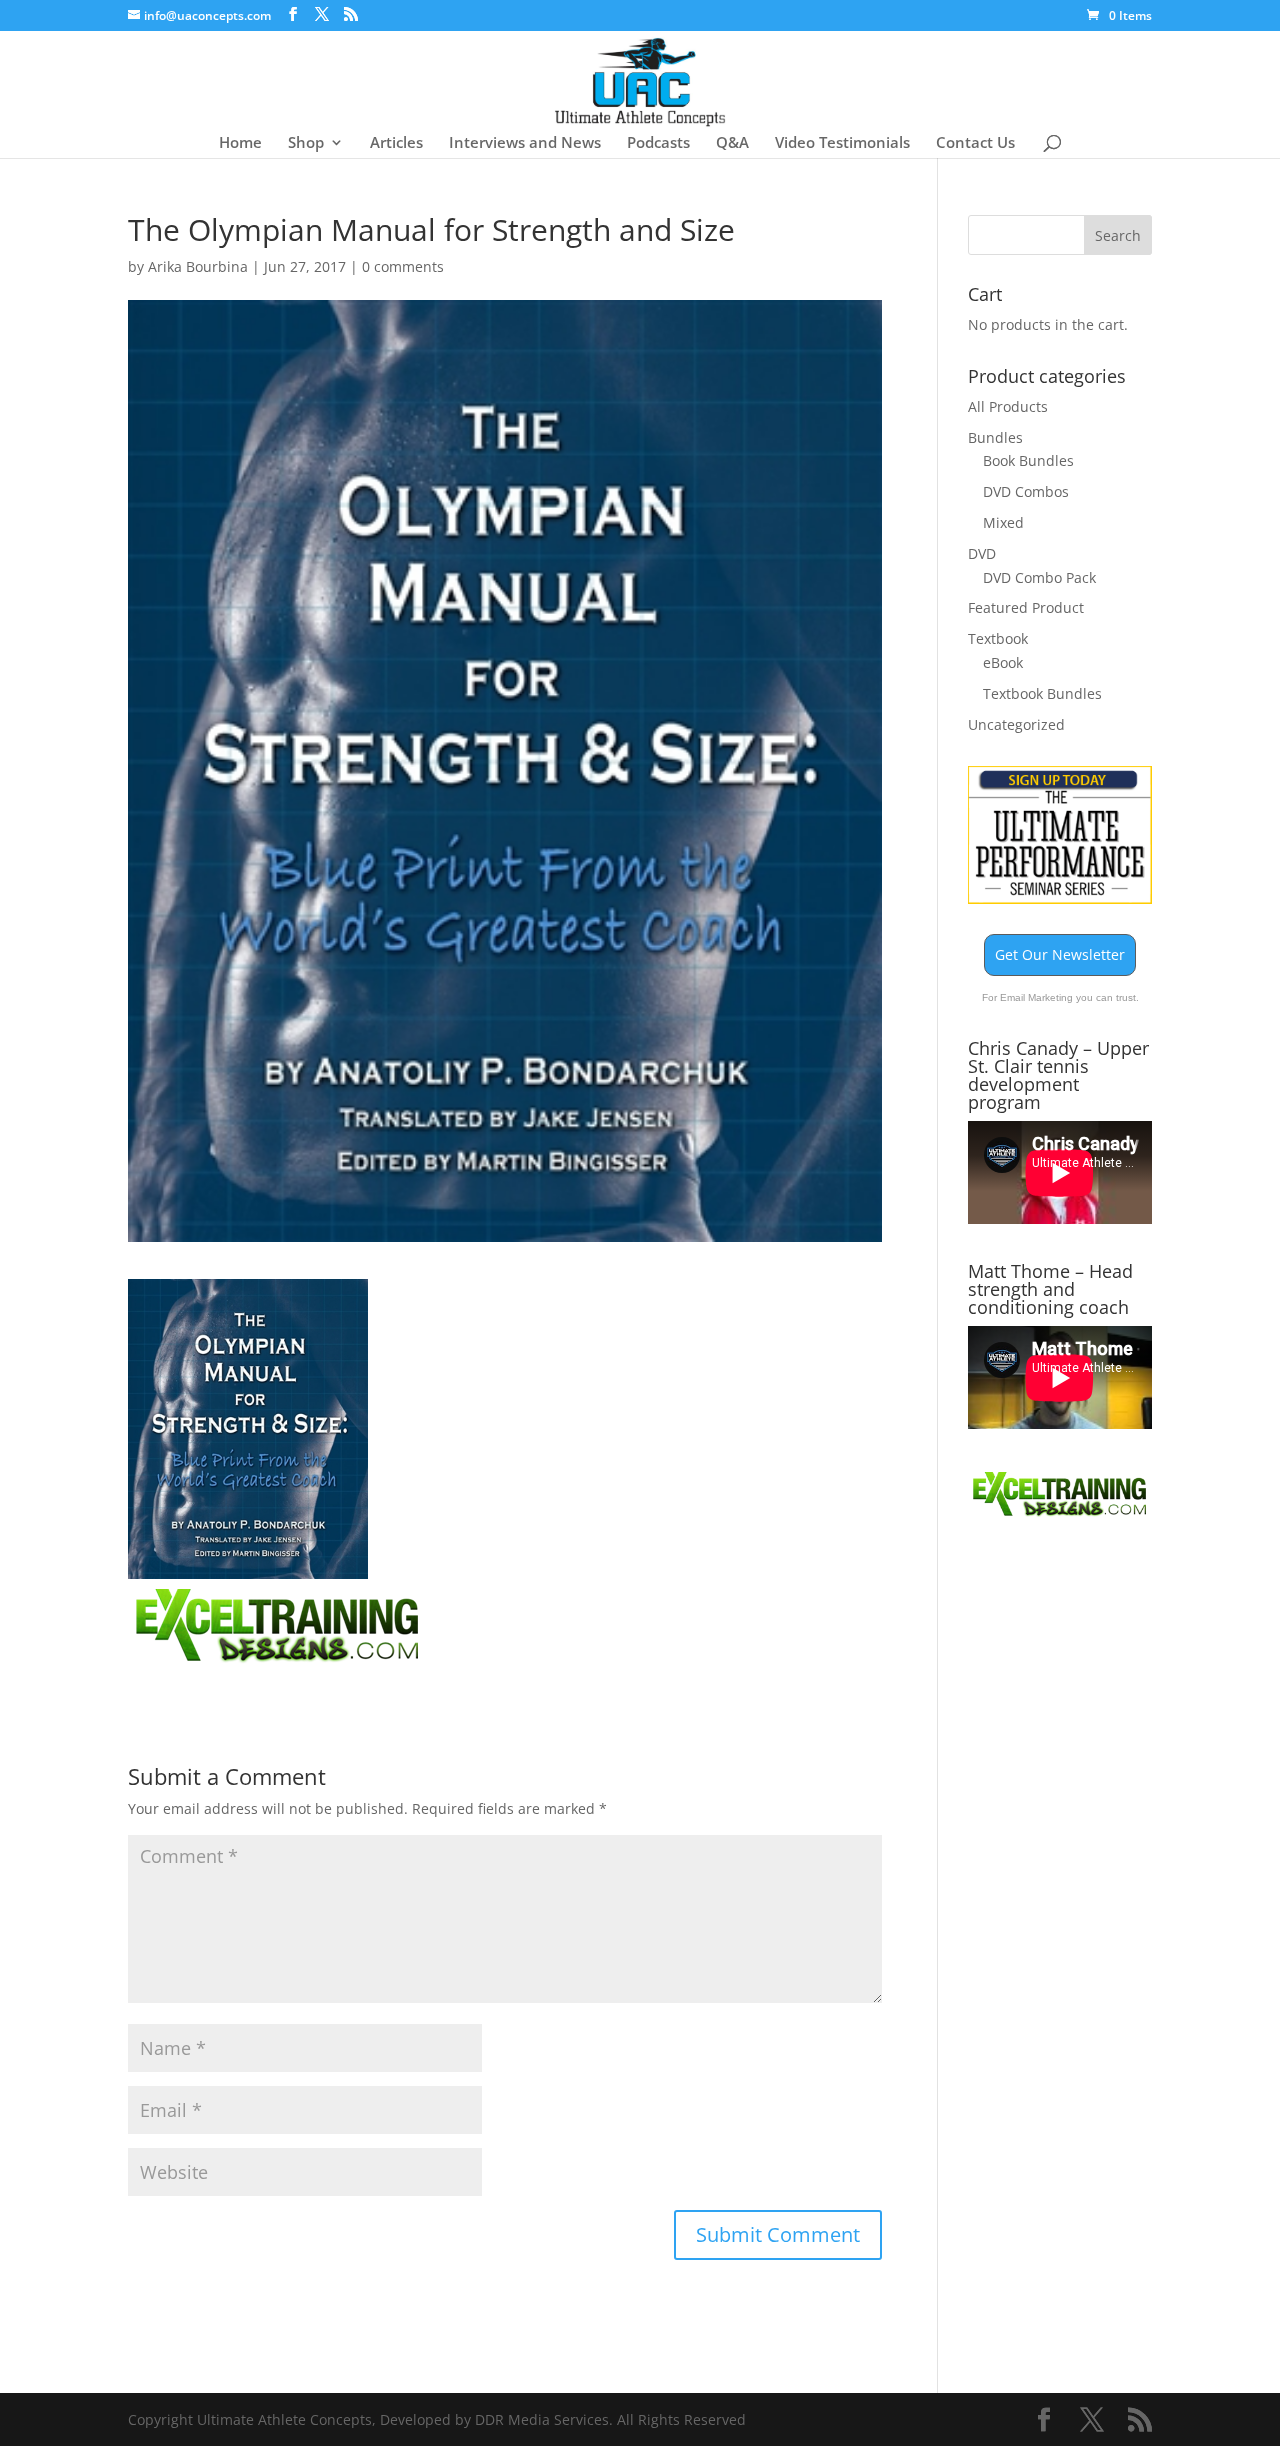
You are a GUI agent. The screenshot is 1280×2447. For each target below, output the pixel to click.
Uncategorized (1016, 724)
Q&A (732, 143)
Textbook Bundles (1042, 693)
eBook (1003, 662)
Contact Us (975, 143)
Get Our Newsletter (1060, 954)
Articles (396, 143)
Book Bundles (1028, 460)
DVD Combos (1026, 491)
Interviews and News (525, 143)
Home (240, 143)
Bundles (995, 437)
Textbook (998, 638)
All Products (1008, 406)
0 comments (403, 266)
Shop (306, 143)
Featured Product (1026, 607)
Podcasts (658, 143)
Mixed (1003, 522)
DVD (982, 553)
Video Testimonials (842, 143)
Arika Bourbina (198, 266)
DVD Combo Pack (1039, 577)
